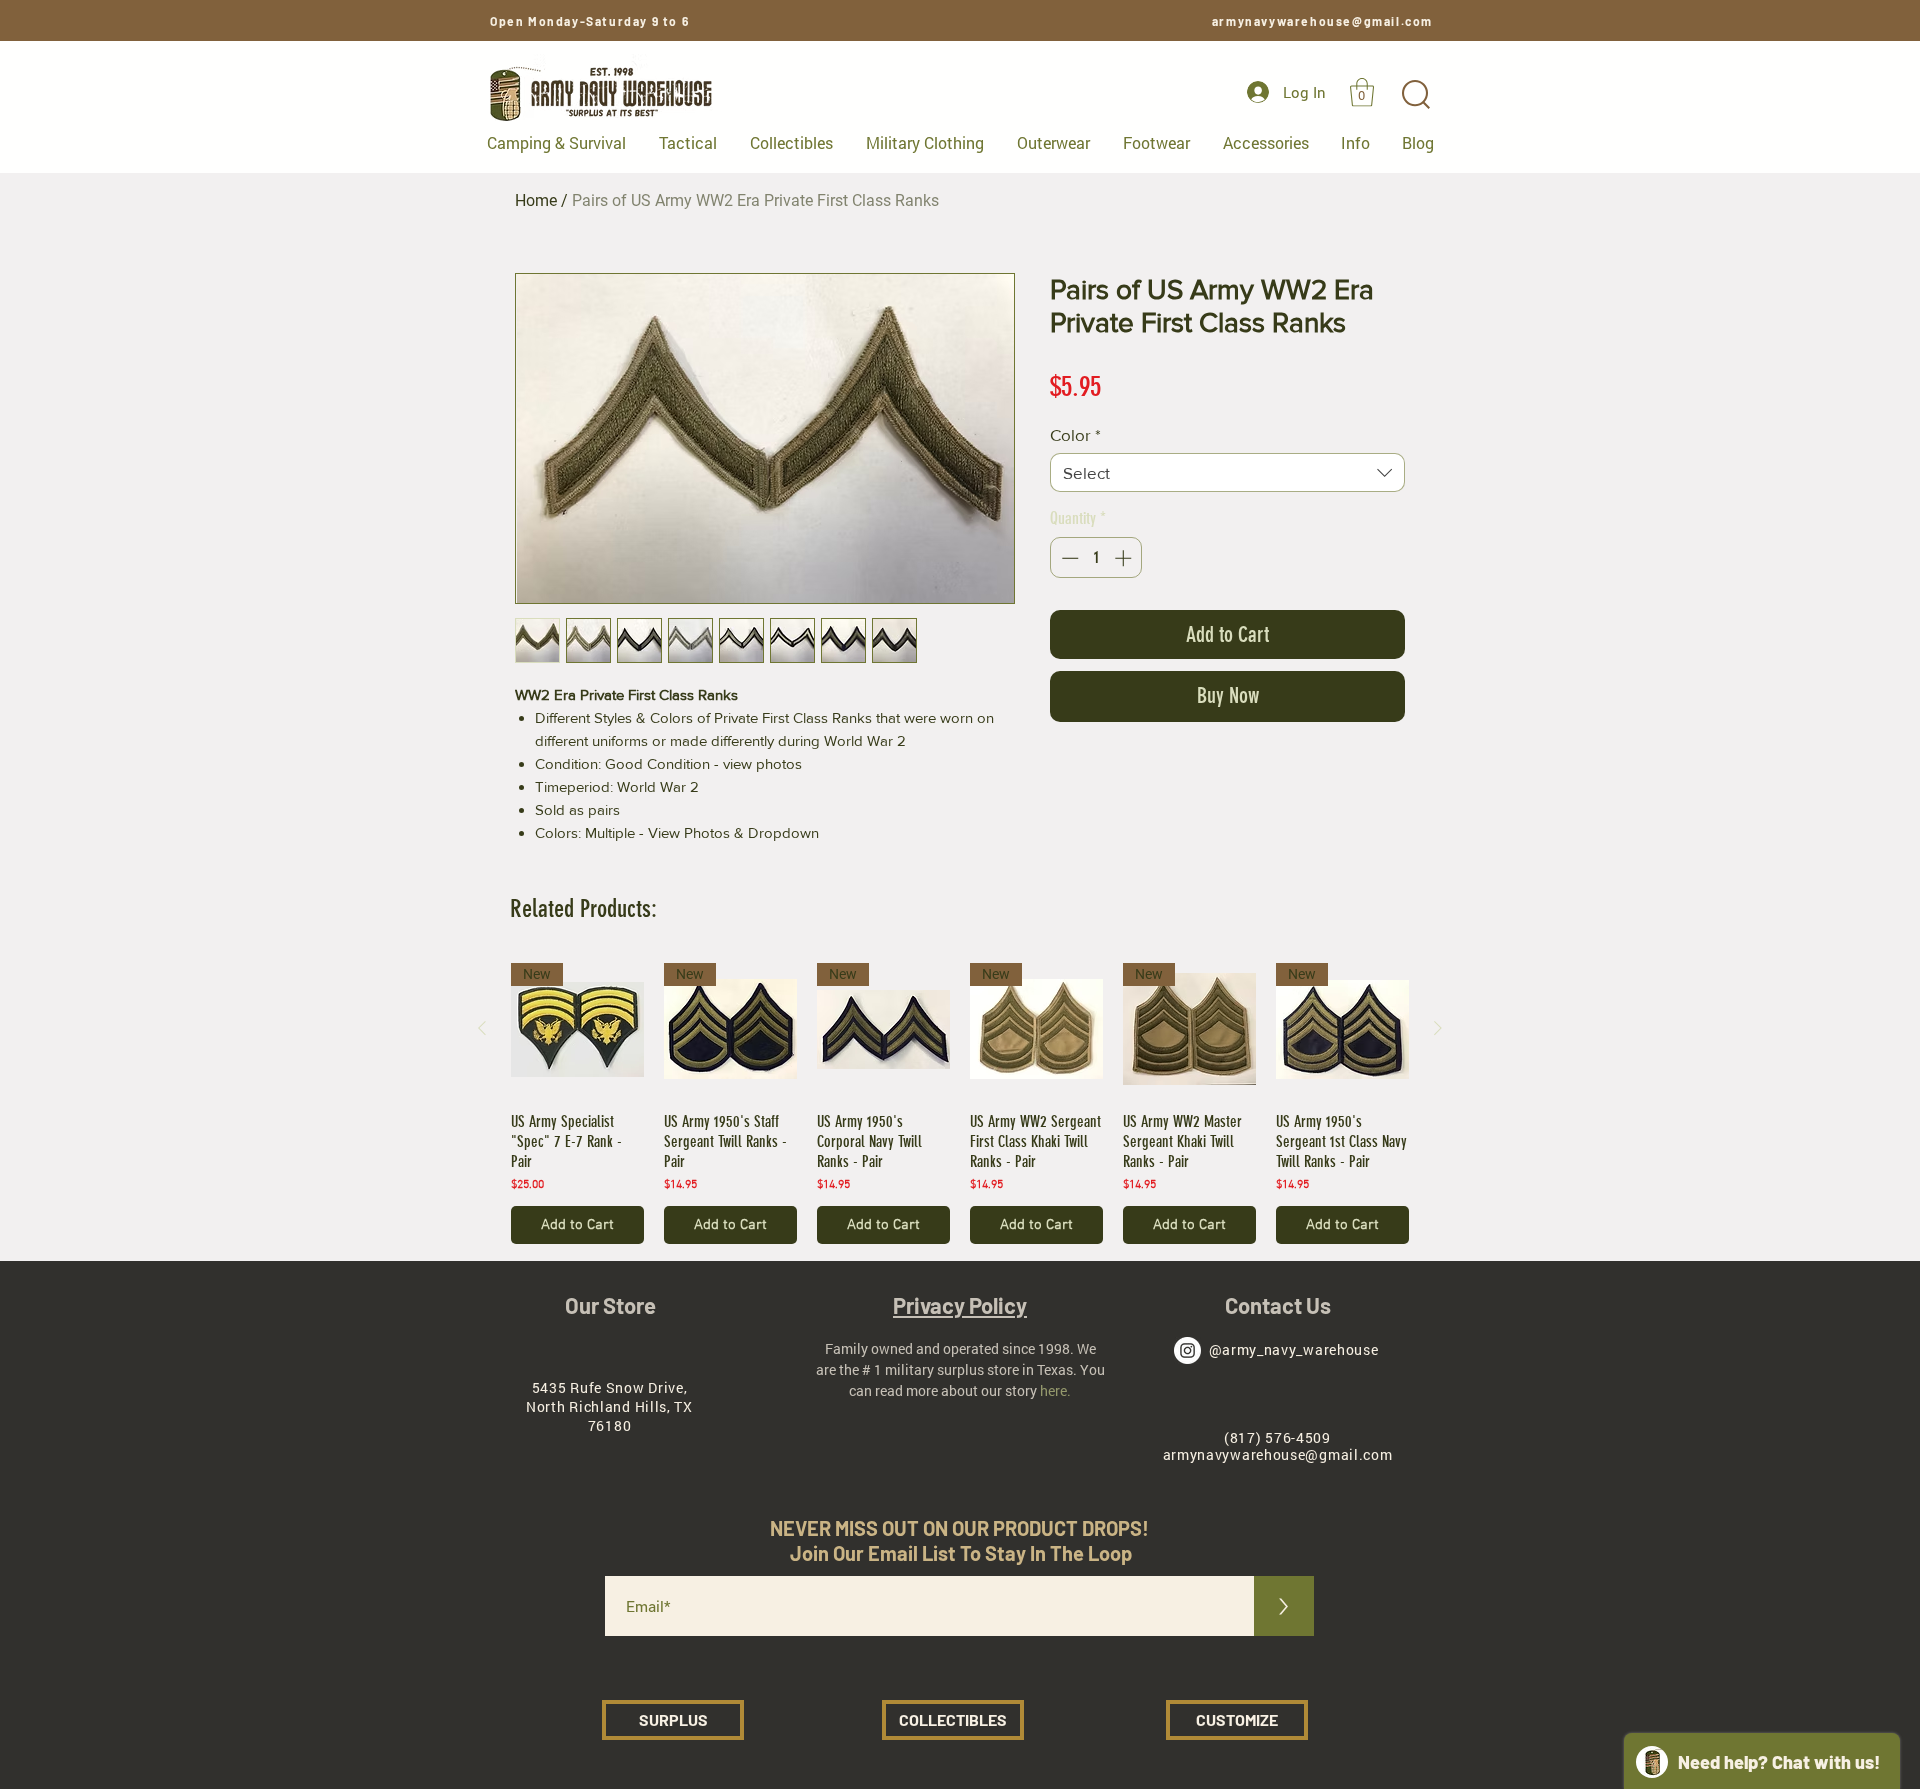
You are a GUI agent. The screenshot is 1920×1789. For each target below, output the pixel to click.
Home (536, 200)
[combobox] (1227, 472)
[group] (960, 1104)
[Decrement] (1068, 558)
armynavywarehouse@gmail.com (1322, 21)
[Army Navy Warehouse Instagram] (1187, 1350)
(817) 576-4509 (1277, 1437)
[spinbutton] (1096, 558)
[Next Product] (1438, 1028)
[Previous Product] (482, 1028)
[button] (1362, 92)
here (1053, 1390)
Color (1075, 434)
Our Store (610, 1305)
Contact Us (1278, 1305)
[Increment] (1125, 558)
